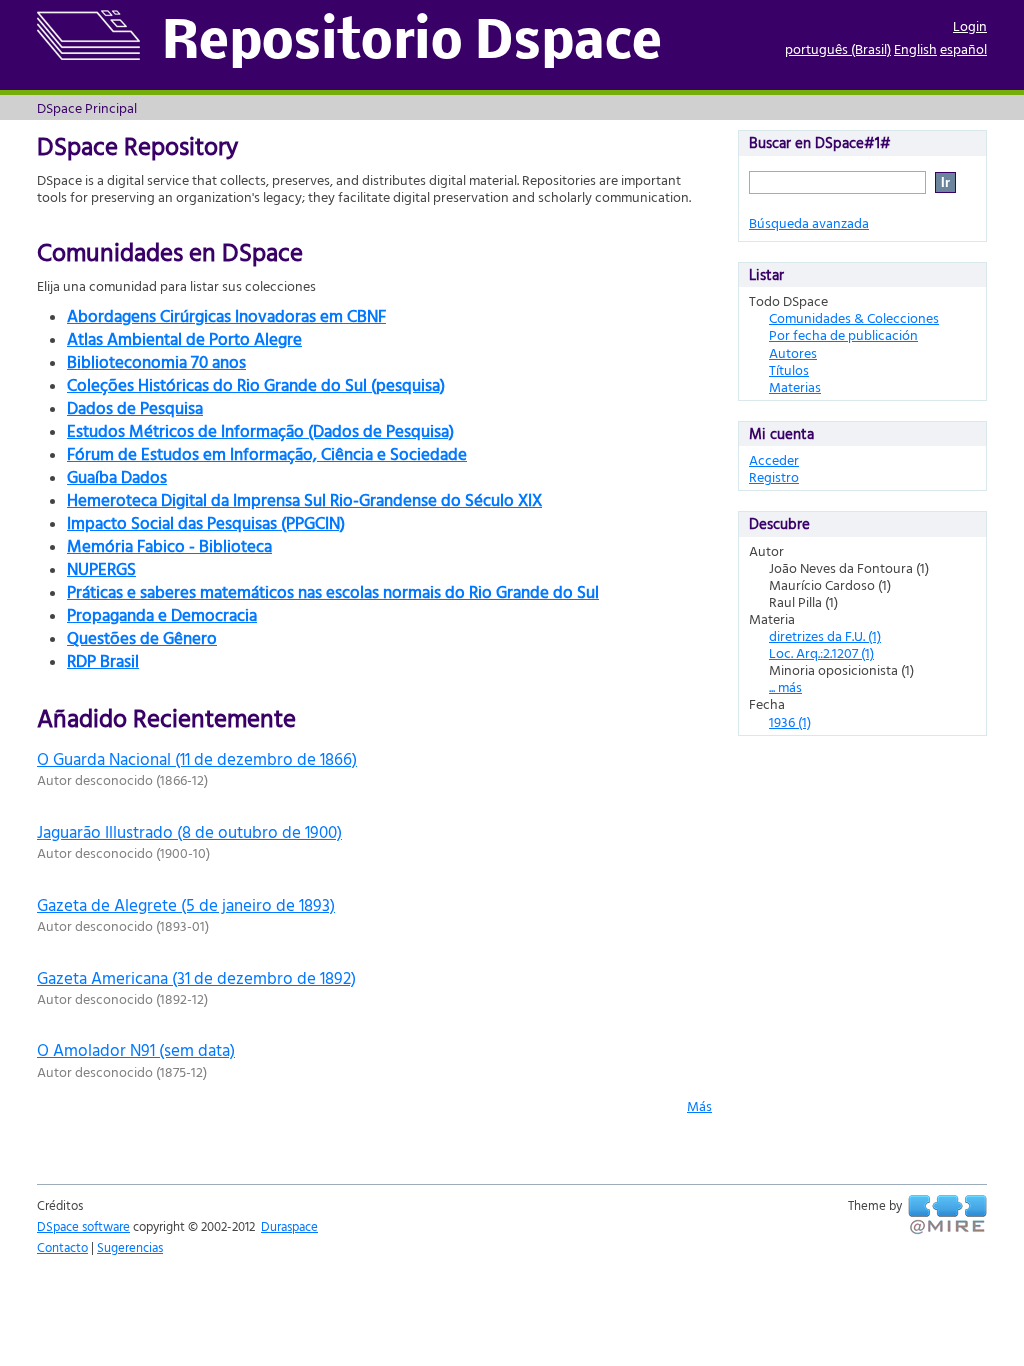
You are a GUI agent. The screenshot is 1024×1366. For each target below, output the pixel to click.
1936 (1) (790, 721)
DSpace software (83, 1226)
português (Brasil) (838, 48)
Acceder (774, 459)
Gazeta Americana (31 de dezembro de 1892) (196, 977)
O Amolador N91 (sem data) (136, 1049)
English (915, 48)
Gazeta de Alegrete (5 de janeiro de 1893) (186, 904)
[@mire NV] (947, 1215)
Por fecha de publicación (843, 334)
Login (970, 25)
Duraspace (289, 1226)
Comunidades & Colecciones (854, 317)
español (963, 48)
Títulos (789, 369)
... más (785, 686)
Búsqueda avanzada (809, 222)
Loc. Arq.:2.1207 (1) (821, 652)
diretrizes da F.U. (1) (825, 635)
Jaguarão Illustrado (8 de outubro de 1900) (189, 831)
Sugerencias (130, 1247)
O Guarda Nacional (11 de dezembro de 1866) (197, 758)
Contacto (62, 1247)
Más (699, 1105)
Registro (774, 476)
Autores (793, 352)
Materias (795, 386)
